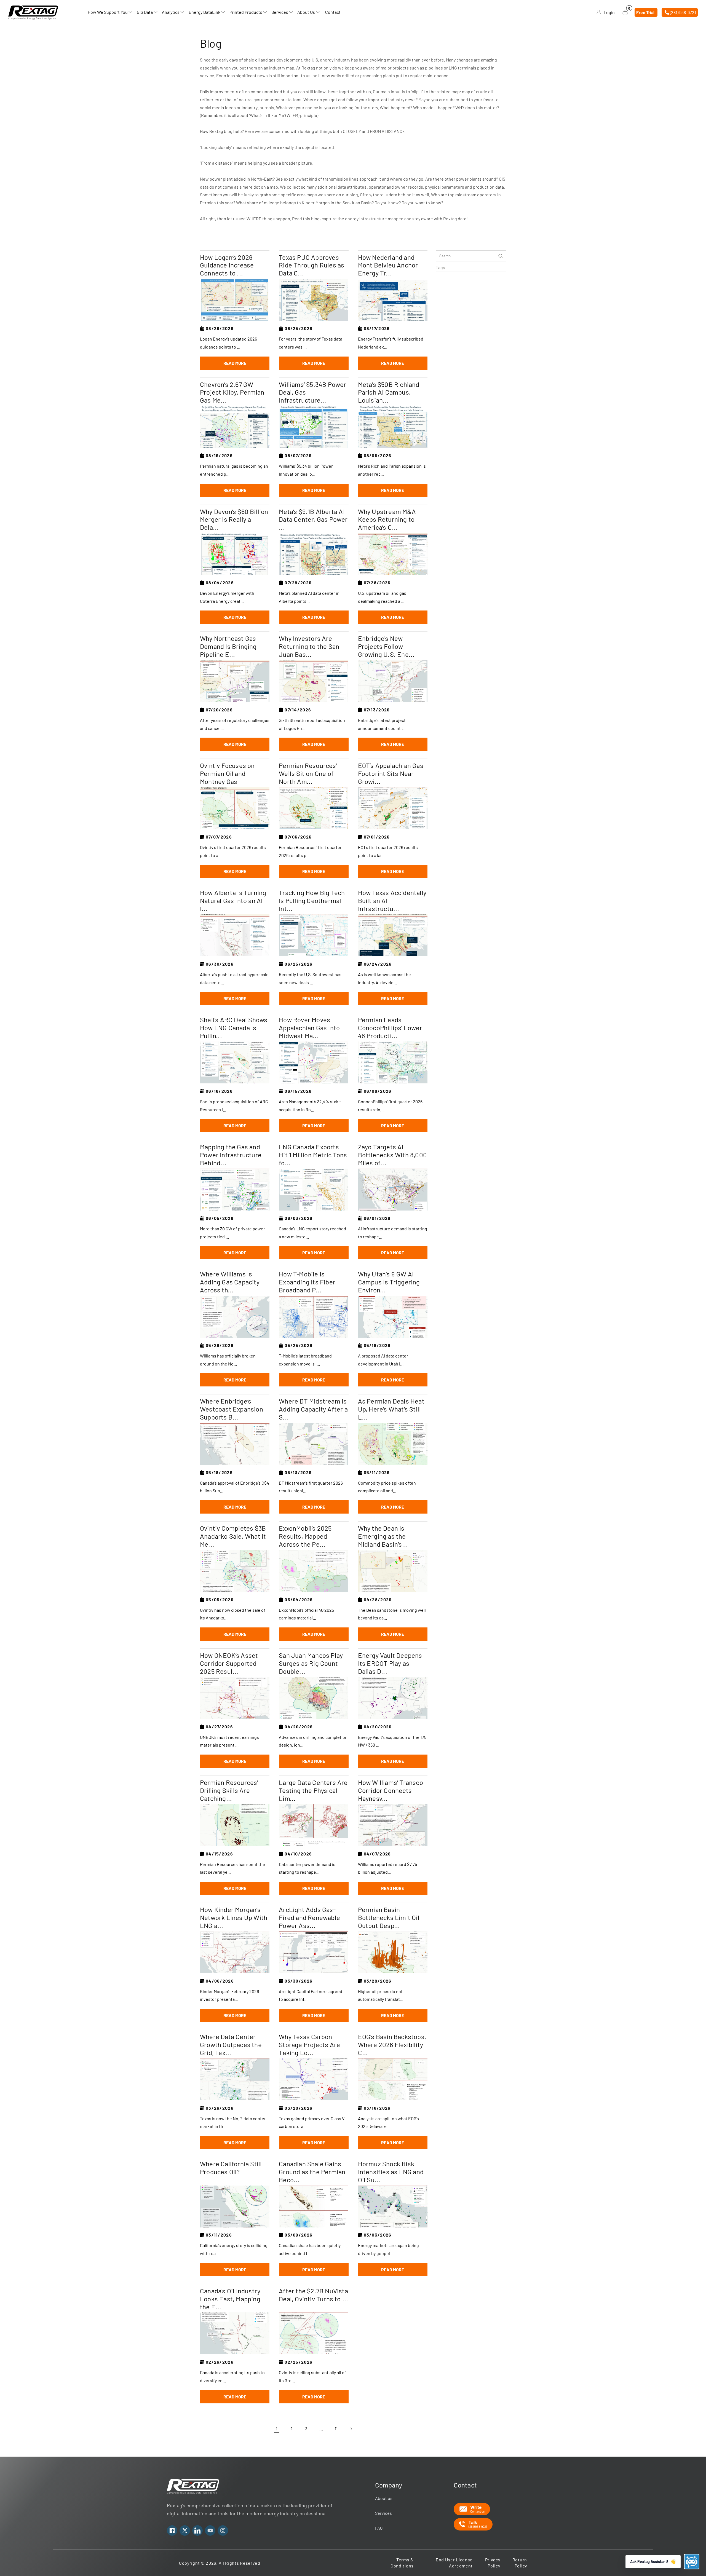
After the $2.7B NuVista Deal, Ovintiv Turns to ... (313, 2295)
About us (384, 2498)
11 (336, 2429)
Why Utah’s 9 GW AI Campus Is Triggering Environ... (389, 1282)
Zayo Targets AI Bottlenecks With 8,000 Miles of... (392, 1155)
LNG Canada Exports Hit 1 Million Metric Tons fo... (313, 1155)
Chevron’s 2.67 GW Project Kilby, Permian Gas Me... (232, 392)
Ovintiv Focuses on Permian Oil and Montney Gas (227, 773)
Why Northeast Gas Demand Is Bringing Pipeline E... (228, 646)
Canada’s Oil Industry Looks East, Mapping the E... (230, 2299)
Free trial (645, 12)
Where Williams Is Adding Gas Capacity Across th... (230, 1282)
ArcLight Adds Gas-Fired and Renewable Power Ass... (309, 1918)
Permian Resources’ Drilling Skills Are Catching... (229, 1790)
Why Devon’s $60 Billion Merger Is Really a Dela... (234, 520)
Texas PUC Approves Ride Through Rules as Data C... (311, 265)
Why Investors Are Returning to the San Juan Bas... (309, 646)
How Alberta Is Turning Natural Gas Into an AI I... (233, 901)
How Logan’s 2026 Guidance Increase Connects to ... (227, 265)
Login (609, 12)
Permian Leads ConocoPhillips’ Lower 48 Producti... (390, 1028)
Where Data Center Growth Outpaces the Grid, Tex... (231, 2045)
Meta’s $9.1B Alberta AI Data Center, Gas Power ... (313, 520)
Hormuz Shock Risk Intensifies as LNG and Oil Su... (391, 2172)
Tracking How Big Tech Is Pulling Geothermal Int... (312, 901)
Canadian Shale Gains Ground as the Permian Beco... (312, 2172)
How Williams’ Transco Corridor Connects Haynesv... (391, 1790)
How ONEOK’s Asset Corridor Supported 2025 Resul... (229, 1663)
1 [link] (277, 2429)
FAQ (379, 2528)
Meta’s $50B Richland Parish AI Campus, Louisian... (389, 392)
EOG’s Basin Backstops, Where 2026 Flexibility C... (392, 2045)
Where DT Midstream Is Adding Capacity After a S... (313, 1409)
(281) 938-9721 (683, 12)
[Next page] (351, 2429)
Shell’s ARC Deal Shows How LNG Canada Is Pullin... (234, 1028)
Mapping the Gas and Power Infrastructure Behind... (231, 1155)
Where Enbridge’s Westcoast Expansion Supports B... (232, 1409)
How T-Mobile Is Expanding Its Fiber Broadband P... (307, 1282)
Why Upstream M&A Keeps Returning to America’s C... (387, 520)
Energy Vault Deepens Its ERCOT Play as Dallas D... (390, 1663)
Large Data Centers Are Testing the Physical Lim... (313, 1790)
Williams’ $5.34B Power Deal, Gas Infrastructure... (312, 392)
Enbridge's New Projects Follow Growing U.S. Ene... (386, 646)
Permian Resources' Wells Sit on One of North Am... (308, 773)
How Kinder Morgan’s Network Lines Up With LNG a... (234, 1918)
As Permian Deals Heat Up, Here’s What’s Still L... (391, 1409)
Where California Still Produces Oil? (231, 2168)
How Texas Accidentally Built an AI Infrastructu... (392, 901)
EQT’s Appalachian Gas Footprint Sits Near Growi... (391, 773)
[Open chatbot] (692, 2562)
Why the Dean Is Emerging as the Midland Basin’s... (383, 1536)
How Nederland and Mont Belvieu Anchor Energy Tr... (388, 265)
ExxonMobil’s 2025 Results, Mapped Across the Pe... (305, 1536)
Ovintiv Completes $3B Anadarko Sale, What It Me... (233, 1536)
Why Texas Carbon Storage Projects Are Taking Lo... (309, 2045)
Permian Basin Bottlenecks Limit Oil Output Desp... (389, 1918)
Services (383, 2513)
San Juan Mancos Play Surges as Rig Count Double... (311, 1663)
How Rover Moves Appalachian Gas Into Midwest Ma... (309, 1028)
